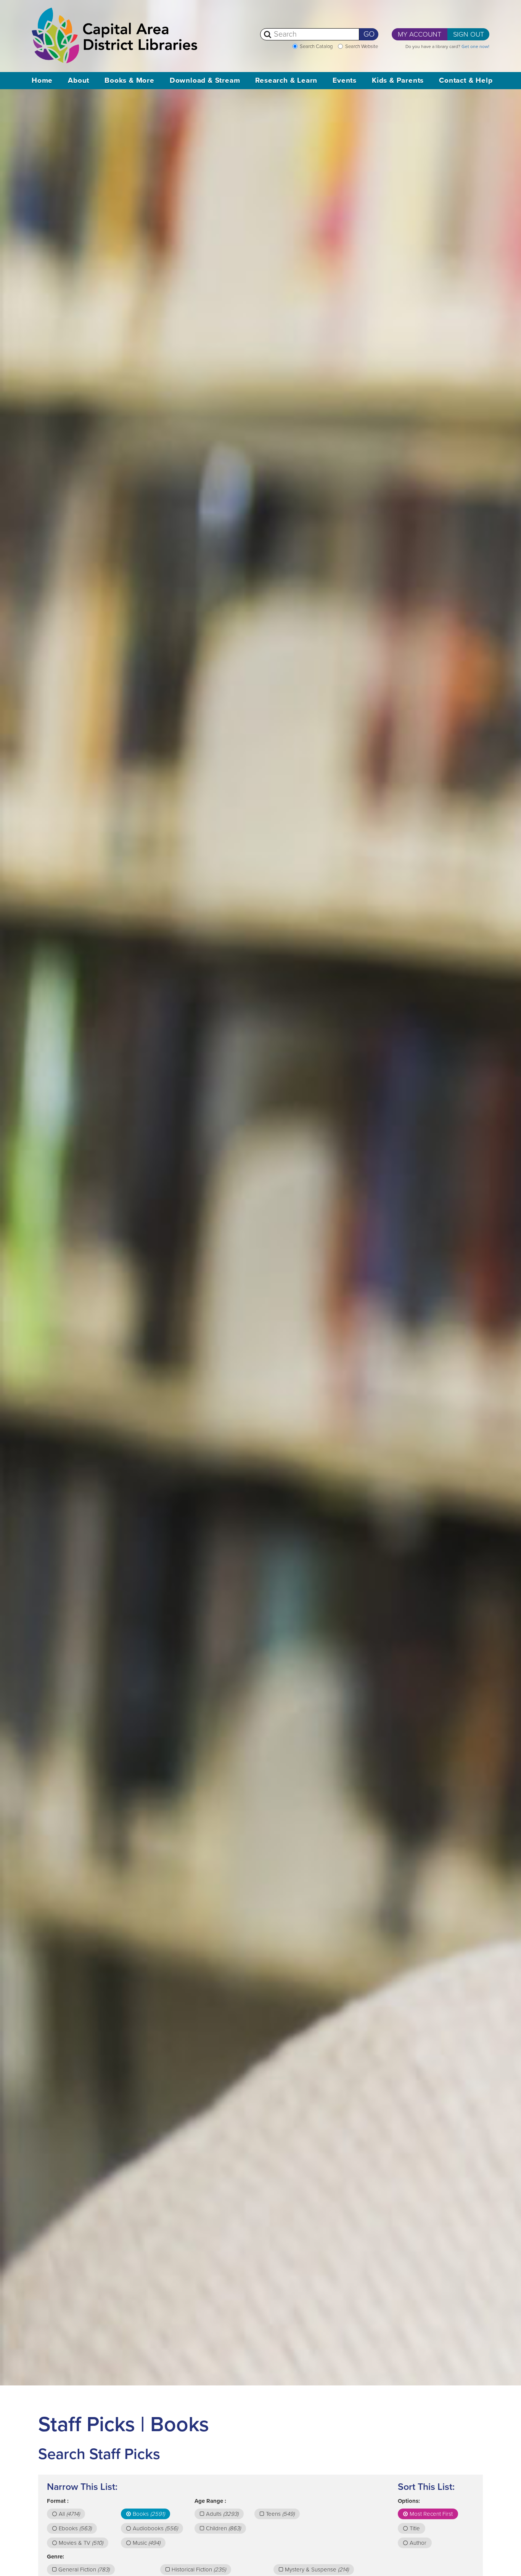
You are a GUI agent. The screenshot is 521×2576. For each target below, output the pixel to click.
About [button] (79, 80)
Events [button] (345, 80)
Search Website (362, 46)
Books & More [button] (129, 80)
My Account (420, 34)
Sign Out (469, 34)
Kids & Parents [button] (398, 80)
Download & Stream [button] (205, 80)
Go (369, 34)
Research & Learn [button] (286, 80)
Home (42, 80)
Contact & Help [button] (466, 80)
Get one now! (475, 46)
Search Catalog (316, 46)
